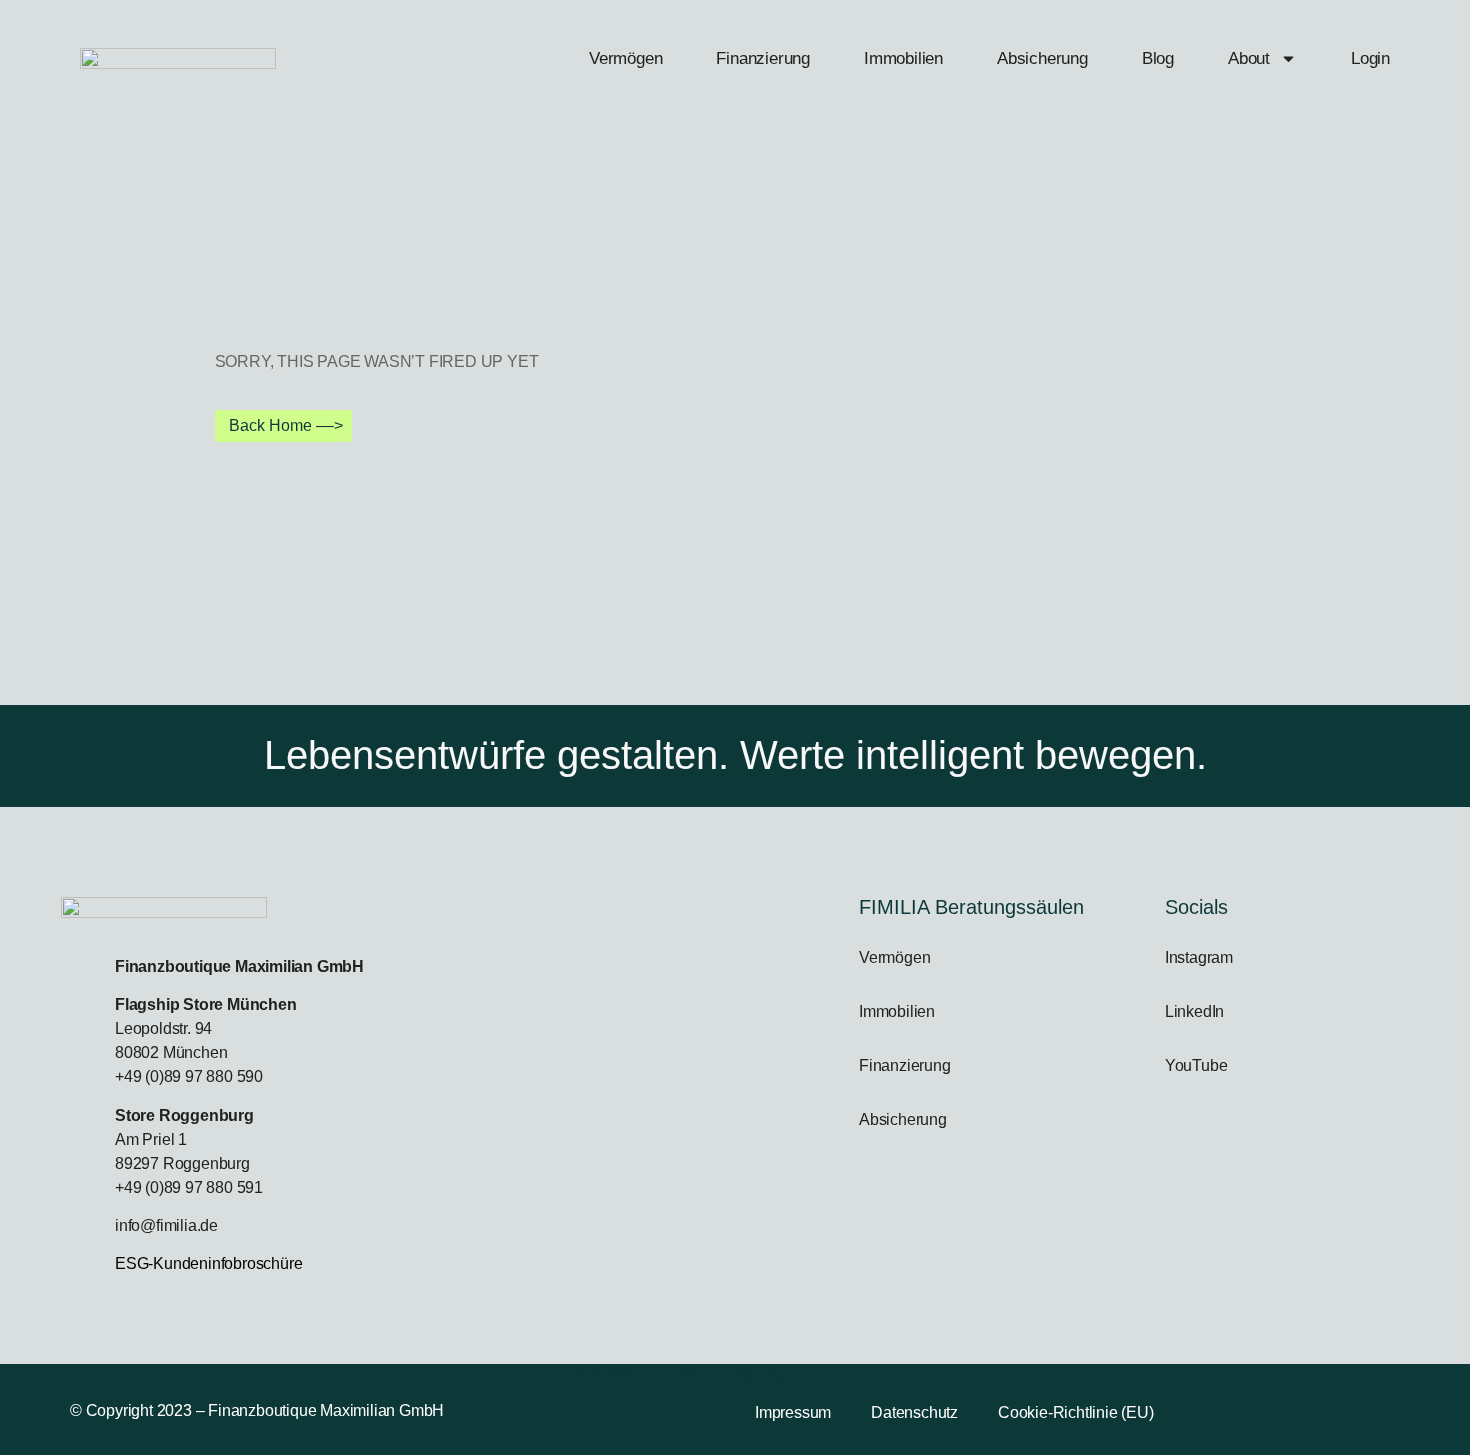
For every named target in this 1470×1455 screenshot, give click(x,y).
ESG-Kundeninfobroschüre (208, 1263)
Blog (1158, 58)
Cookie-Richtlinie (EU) (1076, 1412)
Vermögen (625, 58)
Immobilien (903, 58)
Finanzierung (763, 58)
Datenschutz (914, 1412)
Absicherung (1042, 58)
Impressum (793, 1412)
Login (1370, 58)
